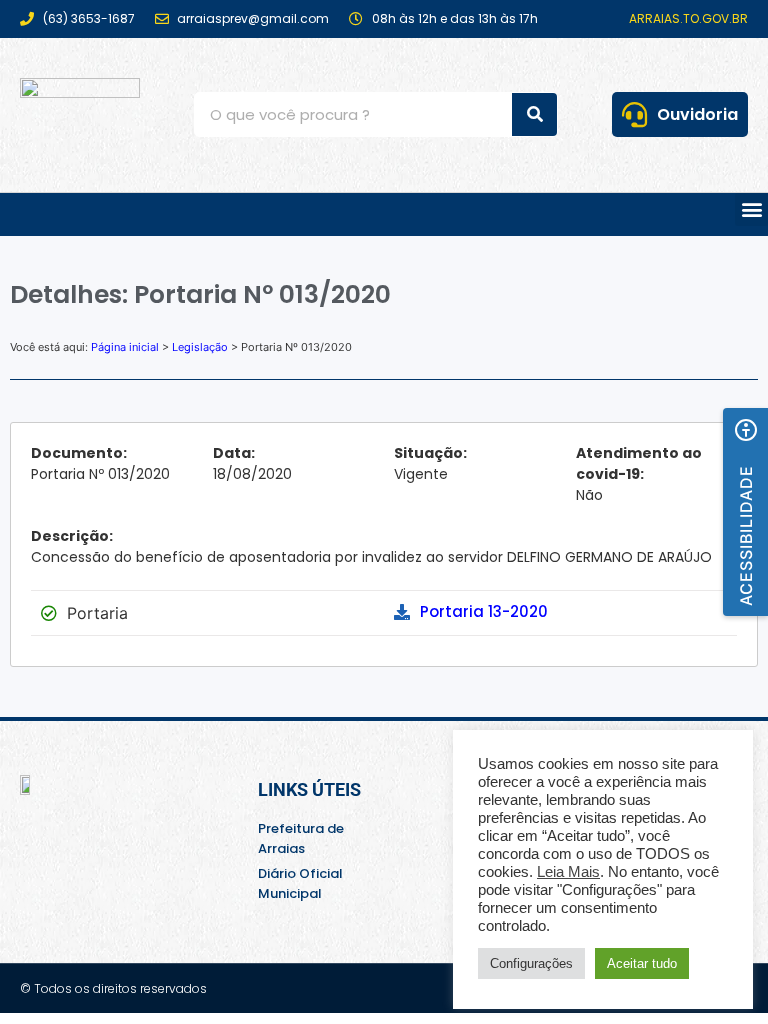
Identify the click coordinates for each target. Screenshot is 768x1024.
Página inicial (125, 347)
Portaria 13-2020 (484, 611)
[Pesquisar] (534, 114)
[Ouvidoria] (634, 114)
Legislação (200, 347)
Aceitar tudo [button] (642, 963)
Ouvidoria (697, 114)
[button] (751, 209)
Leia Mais (568, 872)
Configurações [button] (531, 963)
